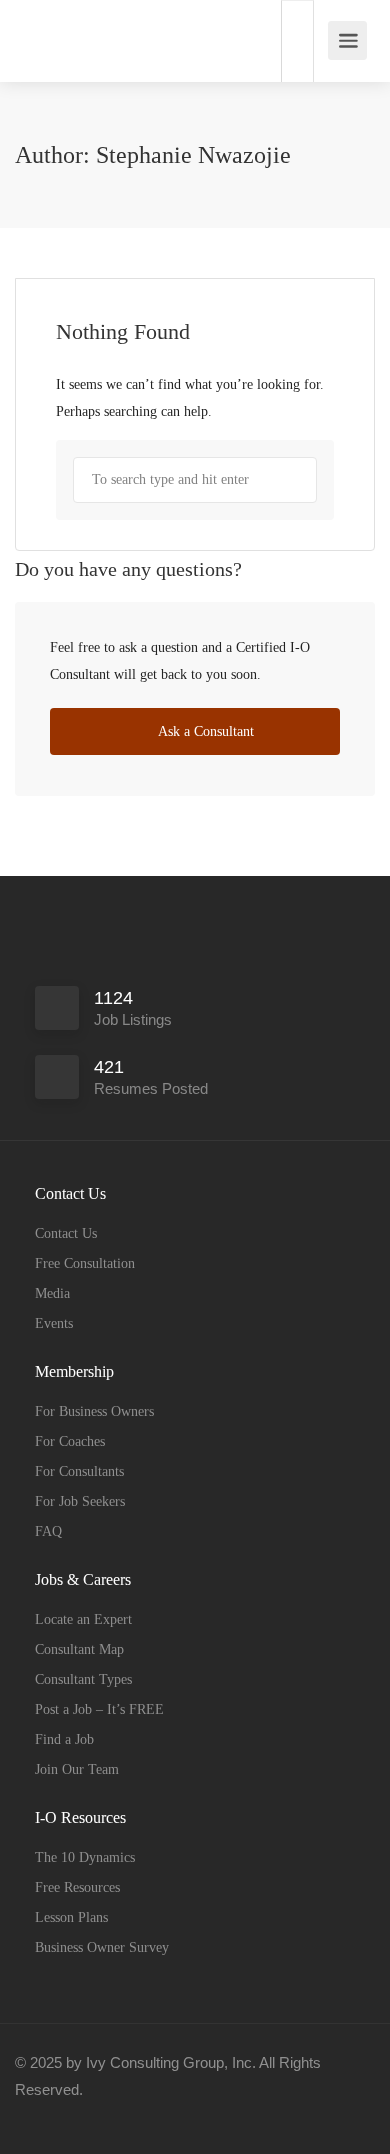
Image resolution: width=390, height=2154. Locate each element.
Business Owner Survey (102, 1947)
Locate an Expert (83, 1619)
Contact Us (66, 1233)
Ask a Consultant (204, 731)
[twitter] (101, 2116)
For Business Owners (94, 1411)
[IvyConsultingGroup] (38, 30)
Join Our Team (77, 1769)
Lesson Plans (71, 1917)
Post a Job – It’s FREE (99, 1709)
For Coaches (70, 1441)
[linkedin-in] (68, 2116)
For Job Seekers (80, 1501)
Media (52, 1293)
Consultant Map (79, 1649)
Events (54, 1323)
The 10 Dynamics (85, 1857)
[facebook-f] (35, 2116)
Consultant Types (83, 1679)
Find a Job (64, 1739)
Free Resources (77, 1887)
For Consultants (79, 1471)
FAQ (48, 1531)
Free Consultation (85, 1263)
